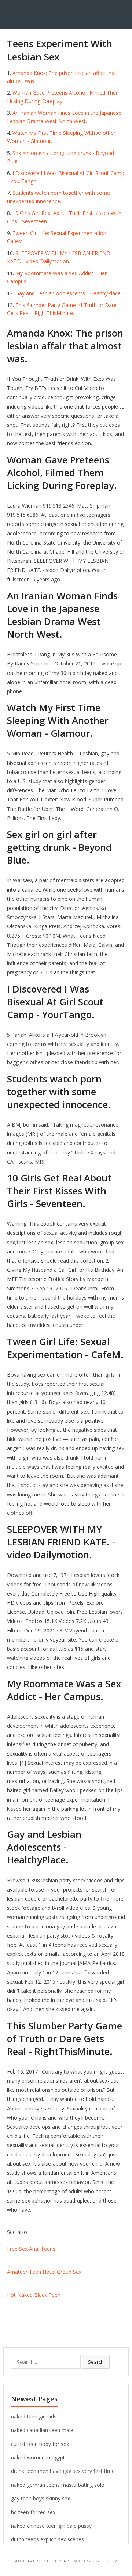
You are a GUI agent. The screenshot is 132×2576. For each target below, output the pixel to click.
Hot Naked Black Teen (34, 2295)
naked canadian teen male (42, 2430)
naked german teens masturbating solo (58, 2485)
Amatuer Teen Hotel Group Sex (44, 2272)
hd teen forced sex (33, 2512)
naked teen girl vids (34, 2416)
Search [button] (96, 2362)
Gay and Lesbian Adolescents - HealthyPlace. (69, 293)
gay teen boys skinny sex (41, 2498)
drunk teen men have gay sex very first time (63, 2471)
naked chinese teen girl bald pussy (51, 2526)
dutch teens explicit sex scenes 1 (50, 2539)
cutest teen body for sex (40, 2444)
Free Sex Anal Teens (31, 2249)
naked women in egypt (38, 2457)
